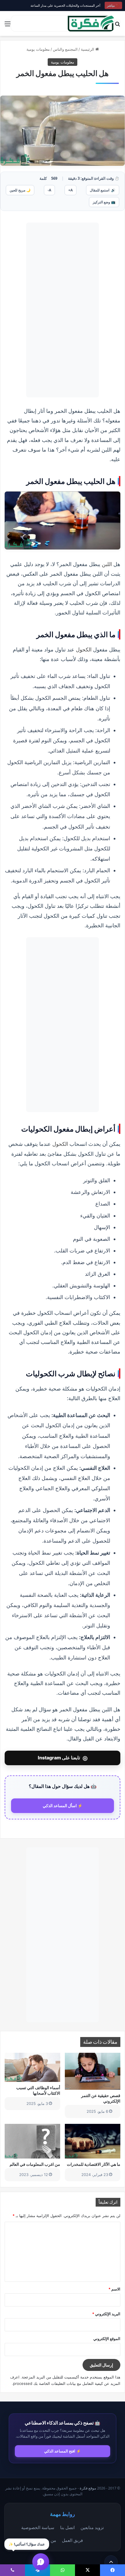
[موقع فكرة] (91, 23)
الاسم (114, 2289)
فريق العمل (72, 2540)
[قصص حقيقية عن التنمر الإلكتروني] (93, 2071)
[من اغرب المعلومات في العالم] (32, 2141)
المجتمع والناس (65, 49)
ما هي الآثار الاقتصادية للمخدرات (94, 2164)
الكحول (84, 649)
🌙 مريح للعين (20, 190)
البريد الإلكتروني (106, 2314)
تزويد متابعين (92, 2527)
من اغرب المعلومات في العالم (35, 2164)
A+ (70, 190)
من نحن (49, 2540)
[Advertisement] (63, 310)
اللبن (107, 564)
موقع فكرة (88, 2488)
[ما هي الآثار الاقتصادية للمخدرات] (93, 2141)
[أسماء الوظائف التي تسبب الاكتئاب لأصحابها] (32, 2067)
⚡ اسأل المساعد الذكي (63, 1806)
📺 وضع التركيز (104, 202)
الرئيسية (88, 49)
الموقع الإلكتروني (107, 2339)
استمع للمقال (103, 190)
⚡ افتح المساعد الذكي (63, 2451)
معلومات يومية (38, 49)
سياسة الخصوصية (38, 2527)
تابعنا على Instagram (63, 1758)
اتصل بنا (67, 2527)
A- (49, 190)
